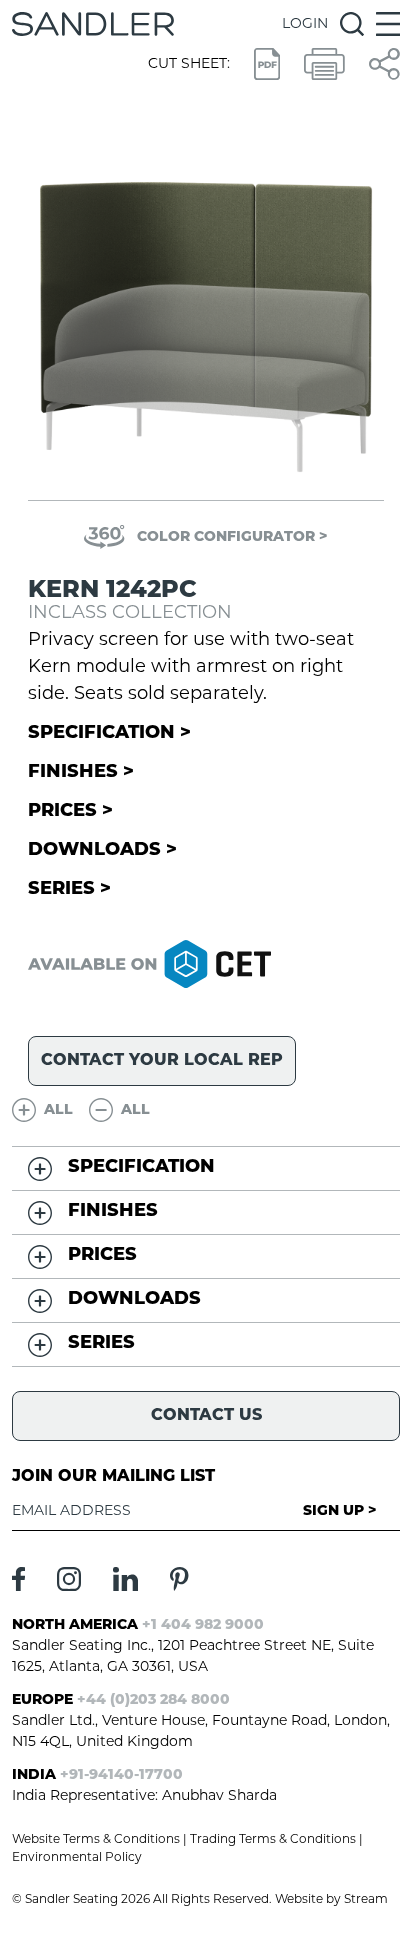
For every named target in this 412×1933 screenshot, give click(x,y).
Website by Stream (331, 1900)
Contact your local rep (162, 1061)
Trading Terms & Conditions (273, 1840)
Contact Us (206, 1416)
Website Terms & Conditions (96, 1840)
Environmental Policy (77, 1858)
